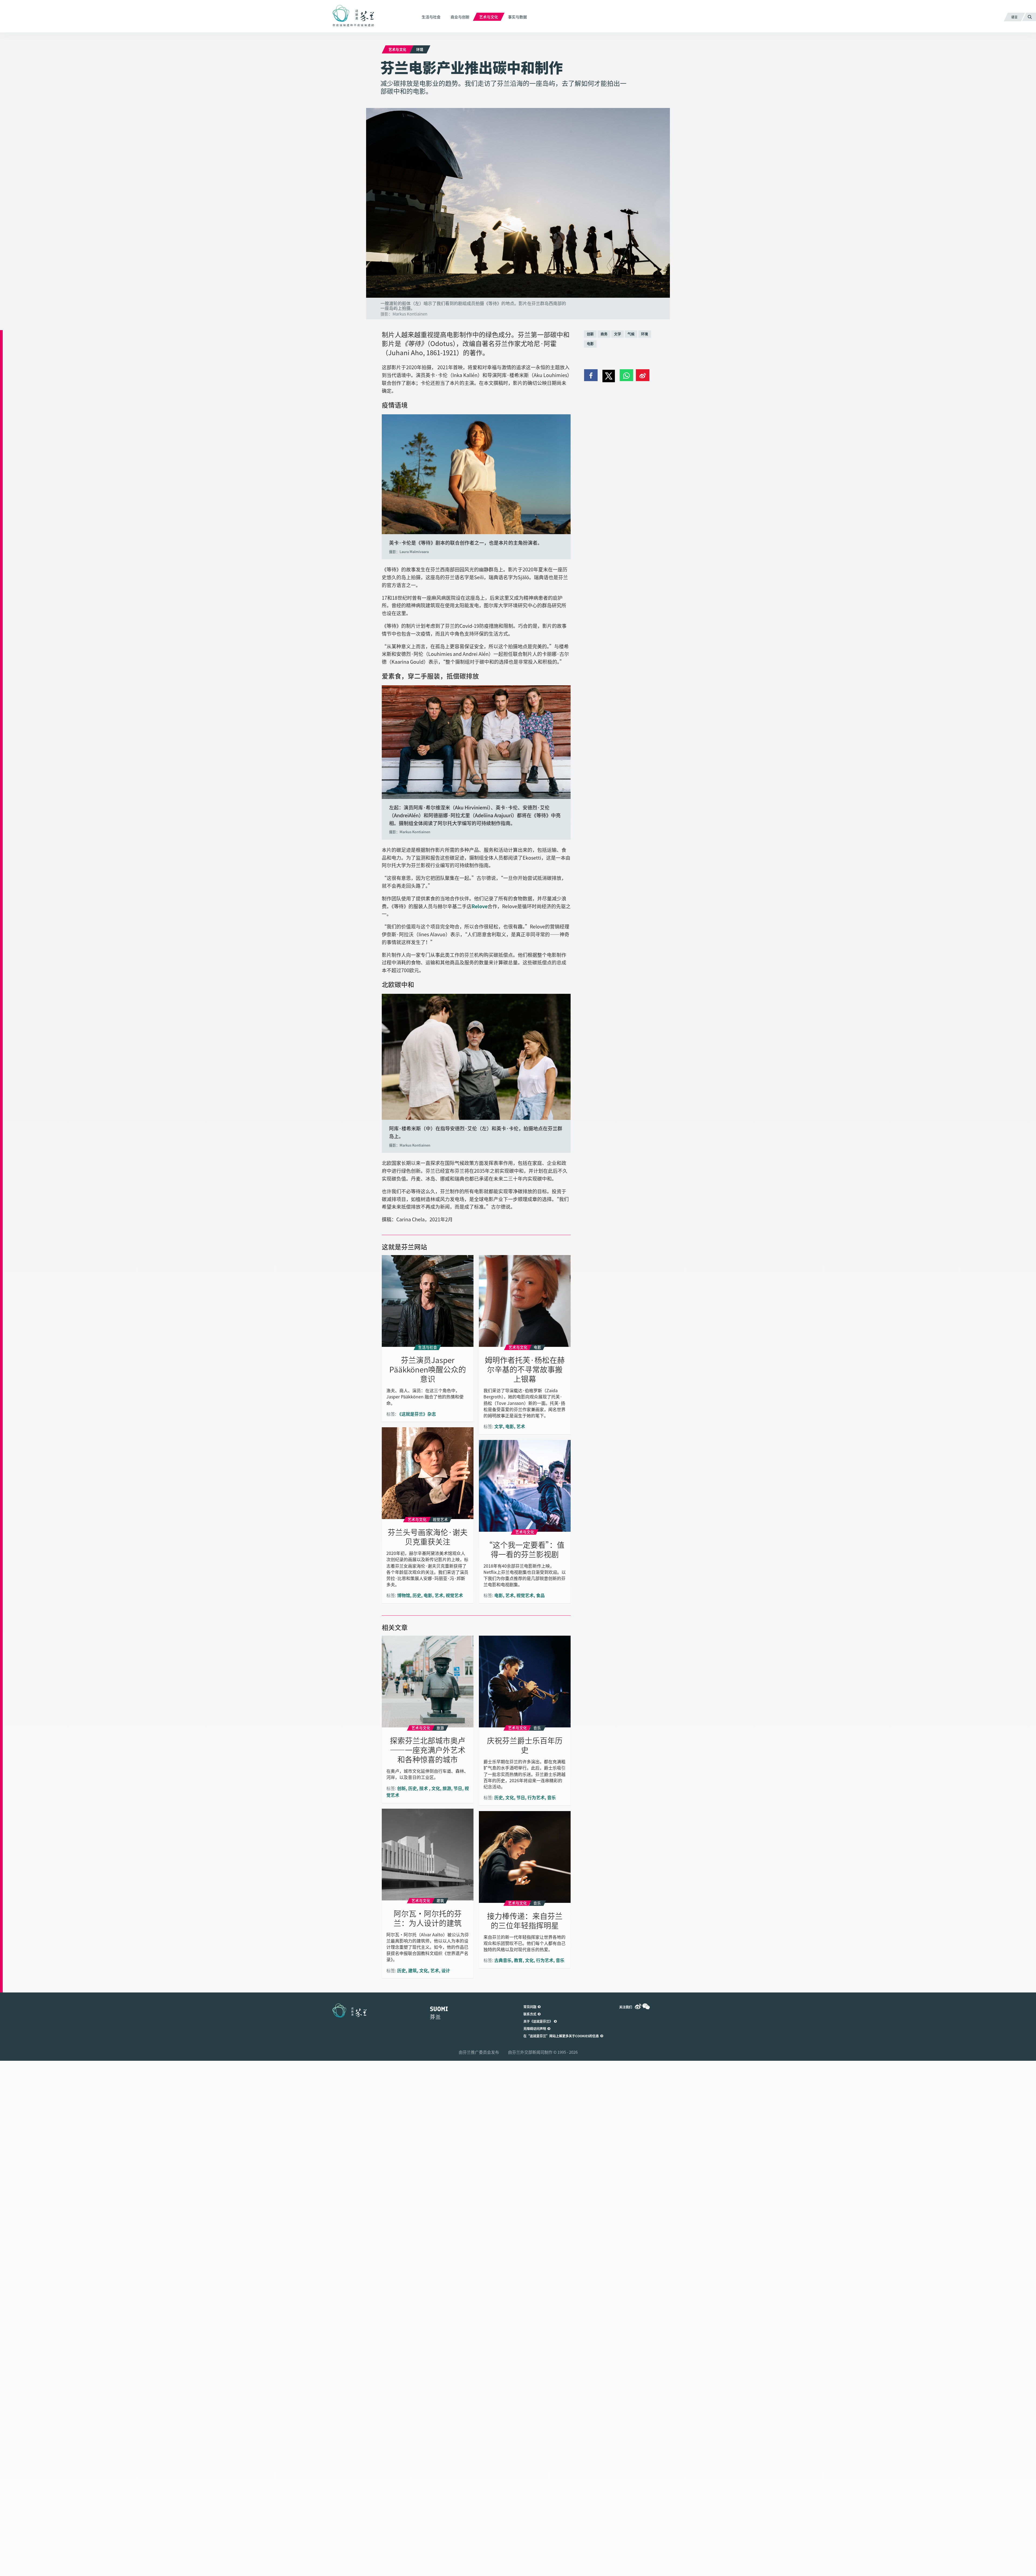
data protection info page (486, 1349)
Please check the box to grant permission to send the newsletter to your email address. (518, 1283)
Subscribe (440, 1297)
